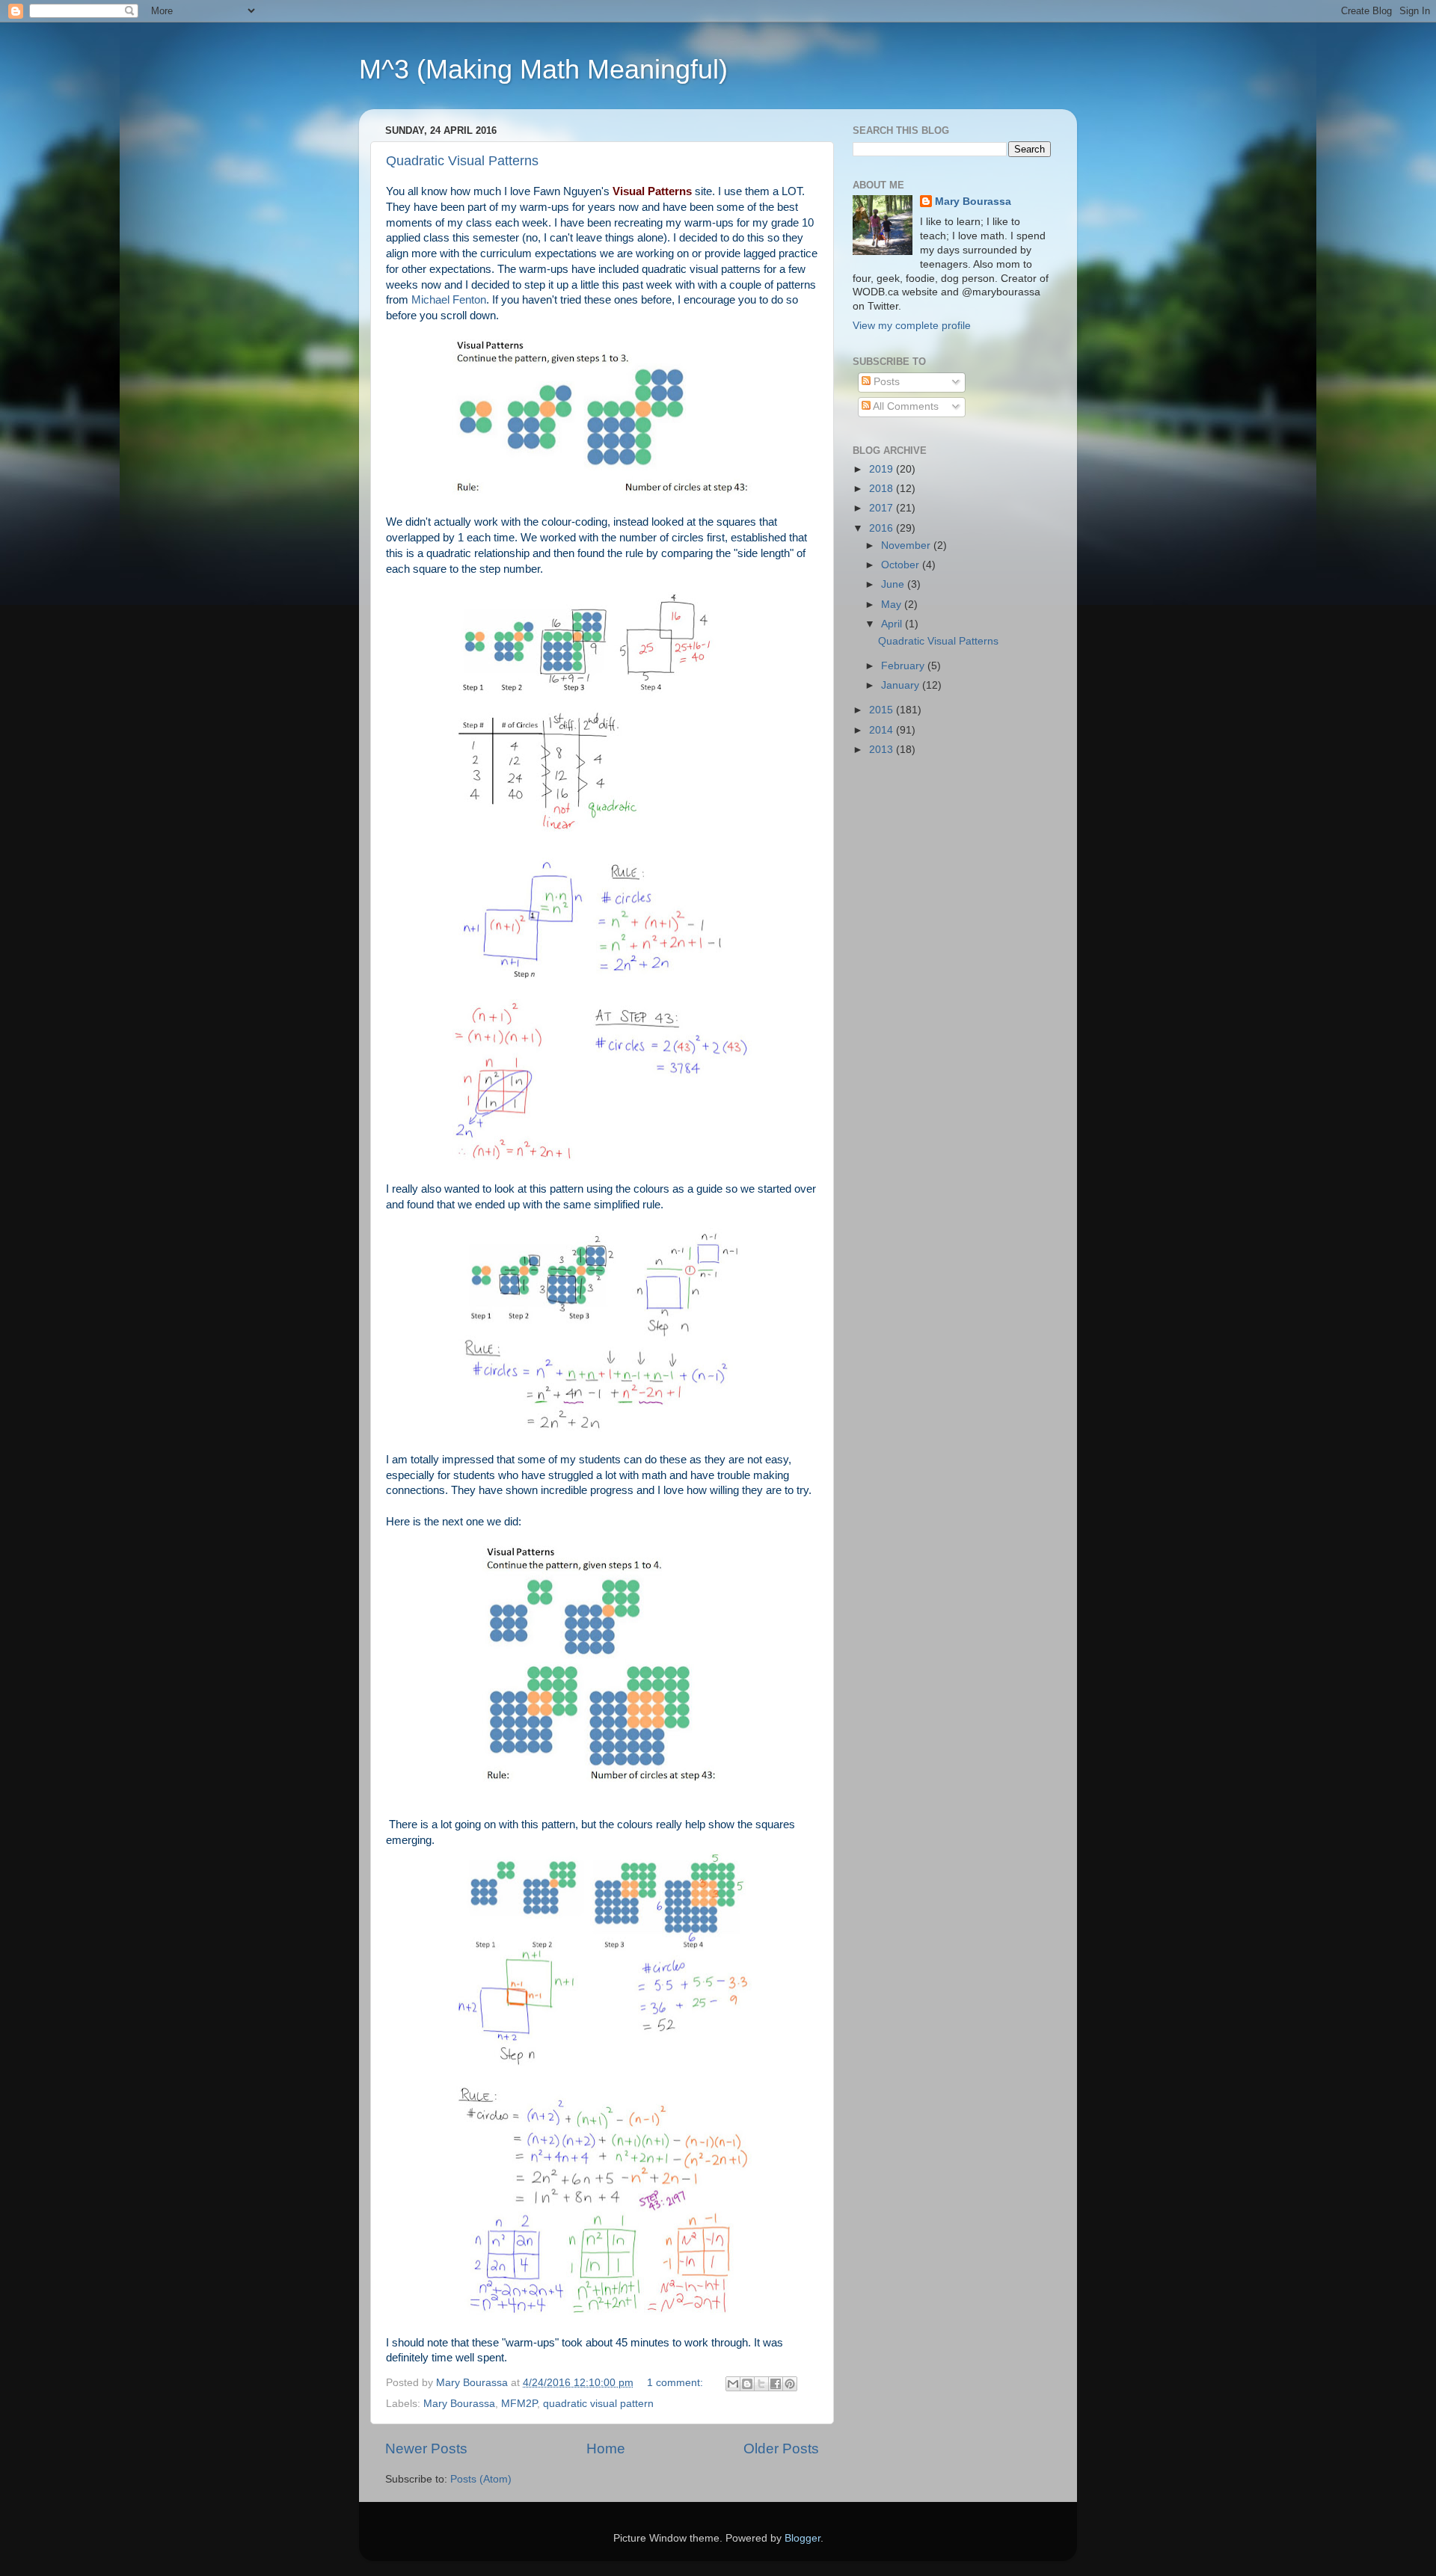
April (893, 624)
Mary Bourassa (459, 2404)
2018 (883, 489)
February (904, 666)
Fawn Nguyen (567, 191)
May (893, 605)
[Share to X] (761, 2384)
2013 (883, 750)
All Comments (905, 406)
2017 (883, 508)
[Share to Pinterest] (790, 2384)
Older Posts (781, 2449)
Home (606, 2449)
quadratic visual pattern (598, 2404)
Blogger (803, 2538)
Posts (885, 382)
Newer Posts (426, 2449)
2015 (883, 710)
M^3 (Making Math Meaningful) (543, 69)
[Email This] (733, 2384)
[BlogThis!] (747, 2384)
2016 (883, 528)
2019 (883, 469)
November (907, 545)
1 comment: (676, 2383)
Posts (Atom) (481, 2479)
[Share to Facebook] (776, 2384)
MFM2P (519, 2404)
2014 (883, 730)
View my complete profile (912, 326)
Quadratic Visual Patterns (462, 161)
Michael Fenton (449, 300)
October (902, 565)
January (902, 685)
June (894, 584)
